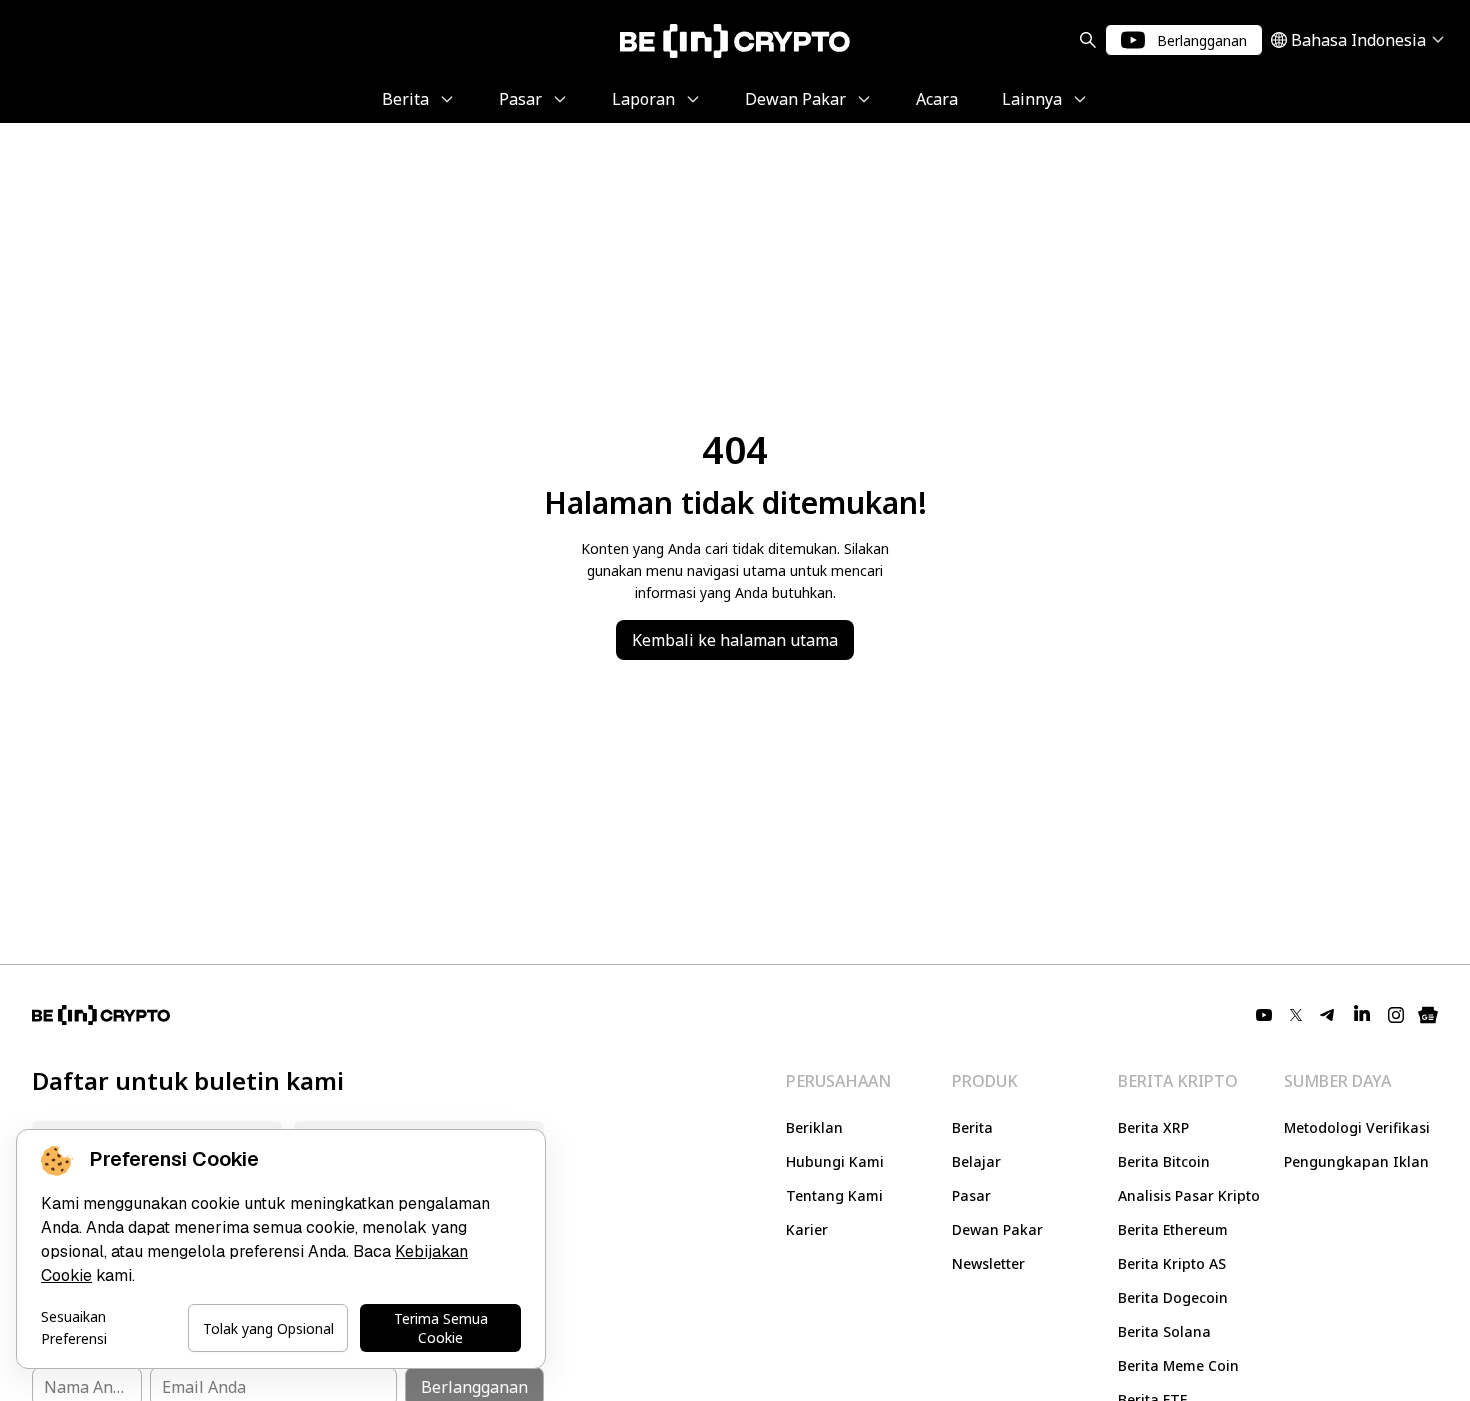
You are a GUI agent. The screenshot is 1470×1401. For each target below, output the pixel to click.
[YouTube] (1264, 1015)
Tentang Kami (834, 1195)
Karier (807, 1229)
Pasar (971, 1195)
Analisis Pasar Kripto (1189, 1195)
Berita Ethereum (1173, 1229)
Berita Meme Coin (1178, 1365)
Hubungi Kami (835, 1161)
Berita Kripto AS (1172, 1263)
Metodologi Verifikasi (1357, 1127)
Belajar (976, 1161)
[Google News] (1428, 1015)
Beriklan (814, 1127)
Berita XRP (1153, 1127)
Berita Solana (1164, 1331)
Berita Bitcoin (1164, 1161)
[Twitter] (1296, 1015)
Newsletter (988, 1263)
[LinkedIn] (1362, 1015)
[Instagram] (1396, 1015)
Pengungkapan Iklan (1356, 1161)
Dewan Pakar (997, 1229)
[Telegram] (1328, 1015)
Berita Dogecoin (1173, 1297)
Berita (972, 1127)
